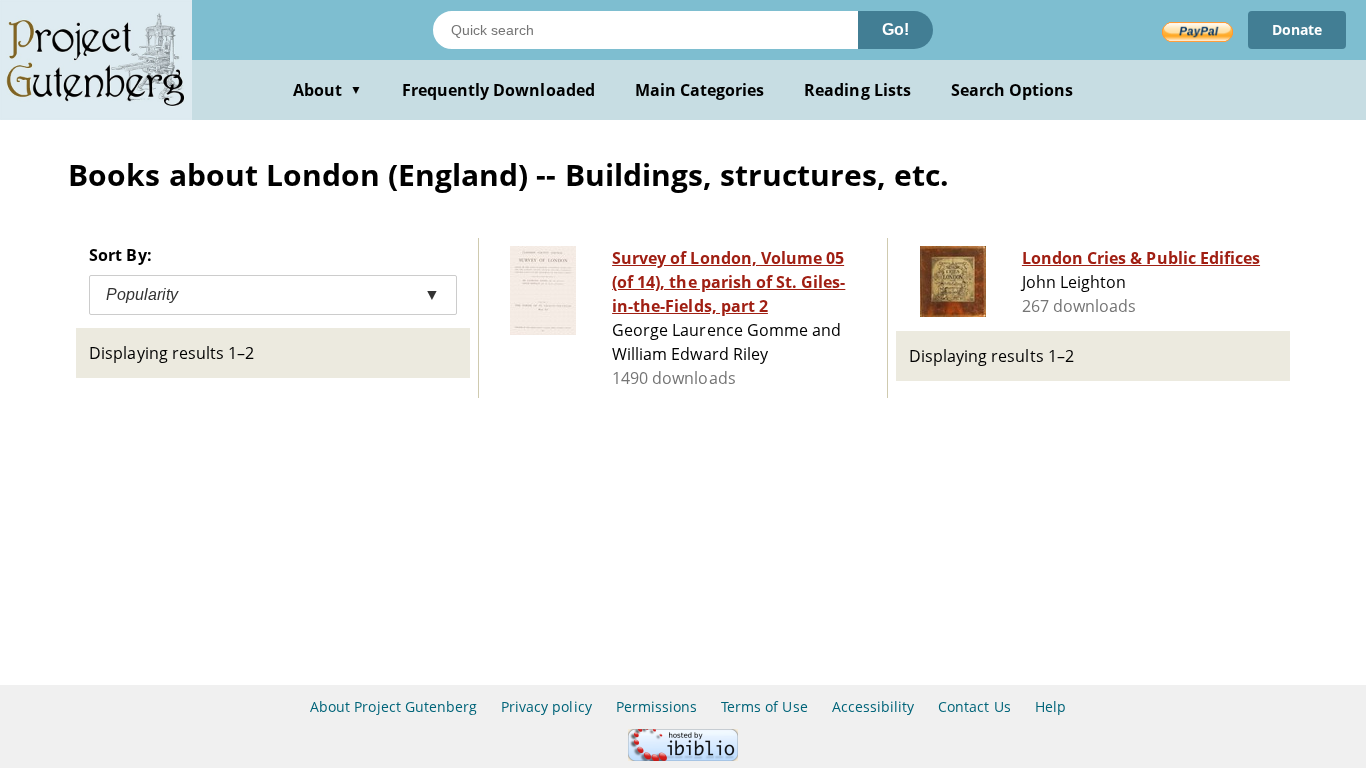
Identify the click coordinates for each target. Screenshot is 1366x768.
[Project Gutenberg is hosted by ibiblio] (683, 755)
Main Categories (700, 90)
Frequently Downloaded (498, 90)
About (327, 90)
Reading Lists (857, 90)
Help (1050, 706)
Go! (895, 29)
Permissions (656, 706)
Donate (1297, 29)
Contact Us (974, 706)
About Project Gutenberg (393, 706)
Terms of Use (764, 706)
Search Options (1012, 90)
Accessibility (873, 706)
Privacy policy (546, 706)
